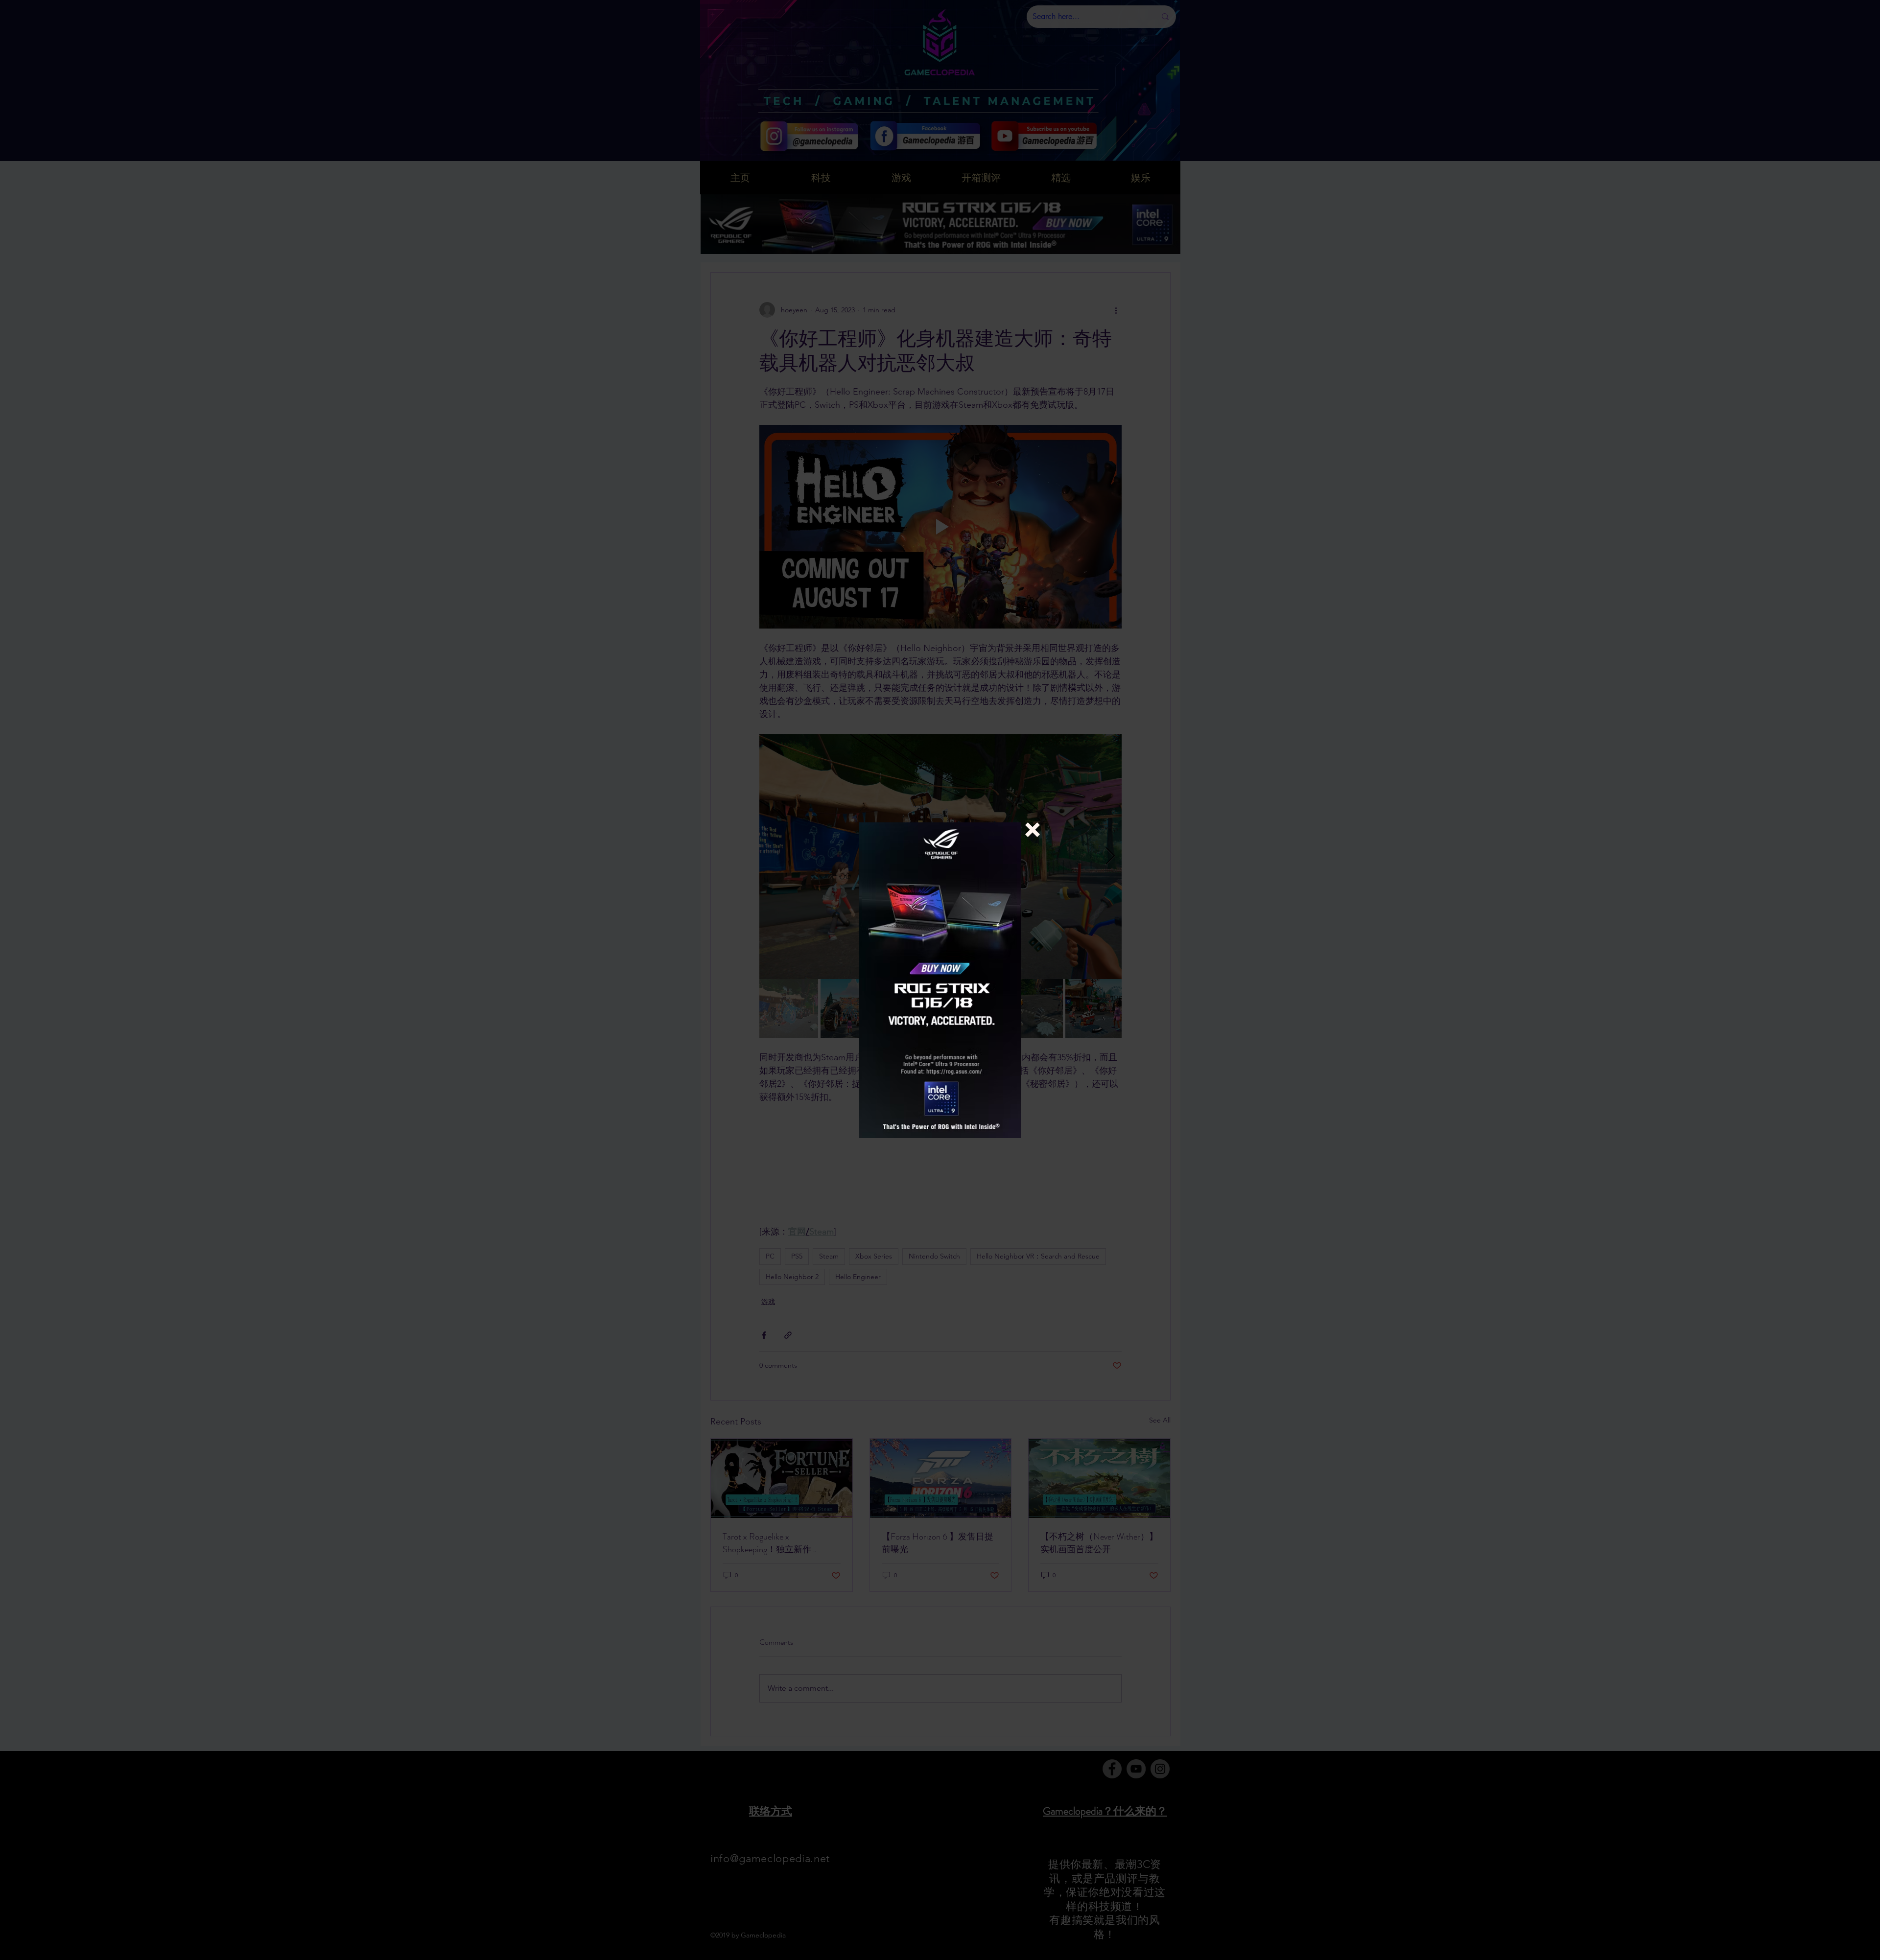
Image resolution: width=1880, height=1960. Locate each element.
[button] (1033, 830)
